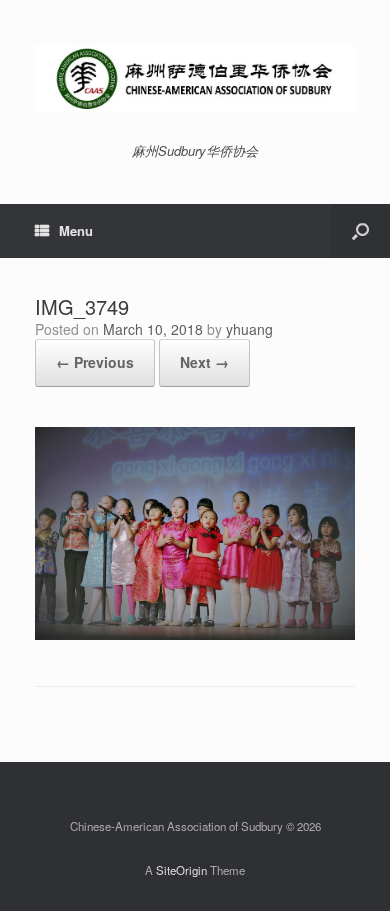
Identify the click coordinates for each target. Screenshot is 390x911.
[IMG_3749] (195, 634)
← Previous (95, 362)
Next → (204, 362)
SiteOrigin (181, 870)
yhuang (249, 329)
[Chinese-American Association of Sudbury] (195, 79)
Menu (76, 230)
